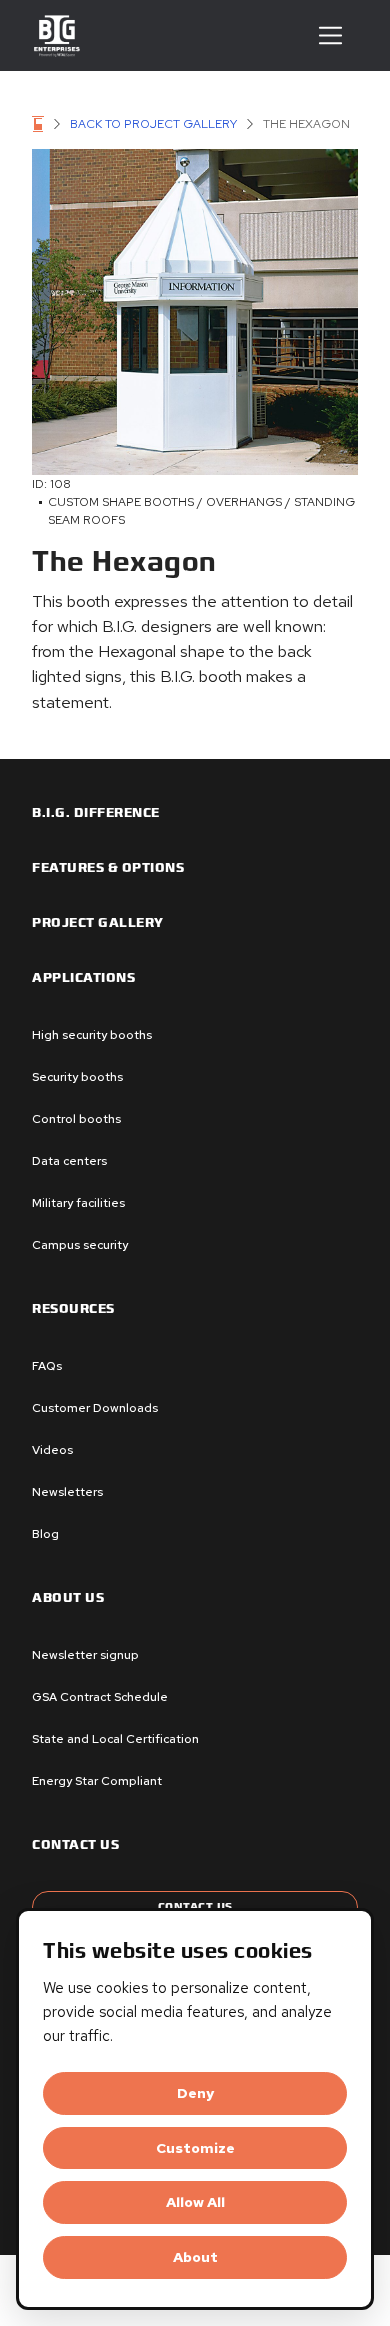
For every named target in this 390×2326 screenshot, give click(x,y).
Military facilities (78, 1203)
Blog (45, 1534)
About (195, 2257)
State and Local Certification (115, 1739)
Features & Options (108, 868)
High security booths (92, 1035)
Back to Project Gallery (153, 124)
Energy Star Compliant (97, 1781)
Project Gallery (98, 923)
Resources (73, 1309)
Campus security (80, 1245)
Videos (52, 1450)
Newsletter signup (85, 1655)
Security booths (77, 1077)
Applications (83, 978)
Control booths (76, 1119)
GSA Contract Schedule (100, 1697)
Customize (195, 2148)
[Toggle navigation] (330, 35)
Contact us (75, 1845)
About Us (68, 1598)
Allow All (195, 2202)
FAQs (47, 1366)
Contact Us (195, 1906)
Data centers (69, 1161)
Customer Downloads (95, 1408)
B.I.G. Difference (96, 813)
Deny (195, 2093)
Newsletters (67, 1492)
